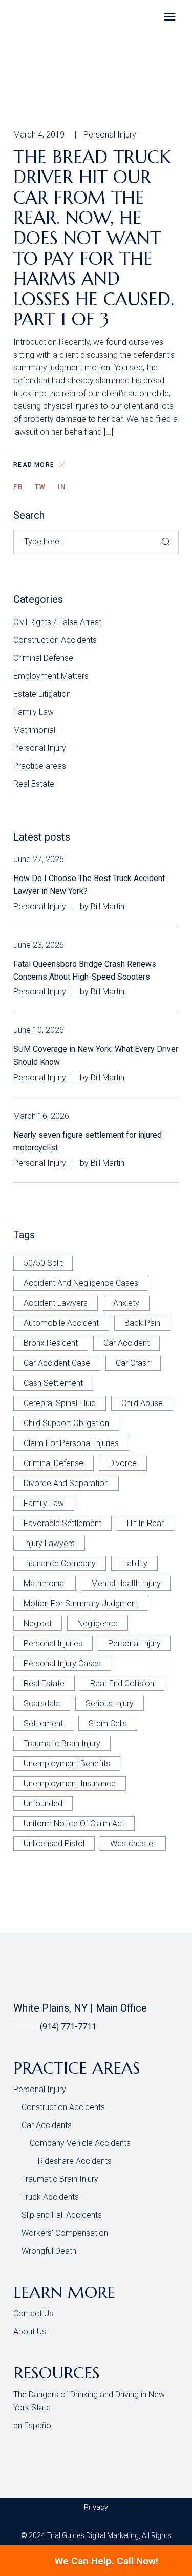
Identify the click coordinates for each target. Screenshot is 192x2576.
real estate (44, 1683)
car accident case (57, 1363)
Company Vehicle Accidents (80, 2143)
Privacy (96, 2507)
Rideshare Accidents (75, 2161)
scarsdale (42, 1703)
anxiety (126, 1303)
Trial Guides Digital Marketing (93, 2535)
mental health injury (126, 1583)
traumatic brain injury (62, 1743)
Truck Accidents (50, 2197)
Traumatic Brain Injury (60, 2179)
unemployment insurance (70, 1783)
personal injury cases (62, 1663)
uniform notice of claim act (74, 1823)
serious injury (110, 1703)
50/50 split (43, 1263)
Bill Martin (108, 906)
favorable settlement (62, 1523)
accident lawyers (56, 1303)
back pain (142, 1323)
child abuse (142, 1403)
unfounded (43, 1803)
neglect (38, 1623)
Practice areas (40, 766)
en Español (33, 2425)
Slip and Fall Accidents (62, 2215)
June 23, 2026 (39, 945)
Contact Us (33, 2314)
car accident (126, 1343)
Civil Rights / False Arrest (57, 622)
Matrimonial (34, 730)
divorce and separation (66, 1483)
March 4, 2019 (39, 135)
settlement (43, 1723)
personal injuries (53, 1643)
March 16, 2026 (41, 1116)
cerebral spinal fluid (60, 1403)
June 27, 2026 (39, 859)
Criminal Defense (43, 658)
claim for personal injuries (71, 1443)
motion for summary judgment (81, 1603)
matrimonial (45, 1583)
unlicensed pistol (54, 1843)
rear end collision (122, 1683)
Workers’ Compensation (65, 2233)
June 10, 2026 (39, 1030)
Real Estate (34, 784)
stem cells (108, 1723)
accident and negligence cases (81, 1283)
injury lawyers (49, 1543)
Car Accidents (47, 2125)
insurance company (60, 1563)
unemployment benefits (67, 1763)
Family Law (34, 712)
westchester (133, 1843)
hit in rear (145, 1523)
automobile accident (61, 1323)
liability (134, 1563)
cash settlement (53, 1383)
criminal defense (54, 1463)
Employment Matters (51, 676)
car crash (133, 1363)
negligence (98, 1623)
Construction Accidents (55, 640)
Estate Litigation (42, 694)
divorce (123, 1463)
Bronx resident (51, 1343)
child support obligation (66, 1423)
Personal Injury (110, 135)
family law (44, 1503)
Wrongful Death (49, 2251)
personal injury (134, 1643)
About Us (30, 2331)
